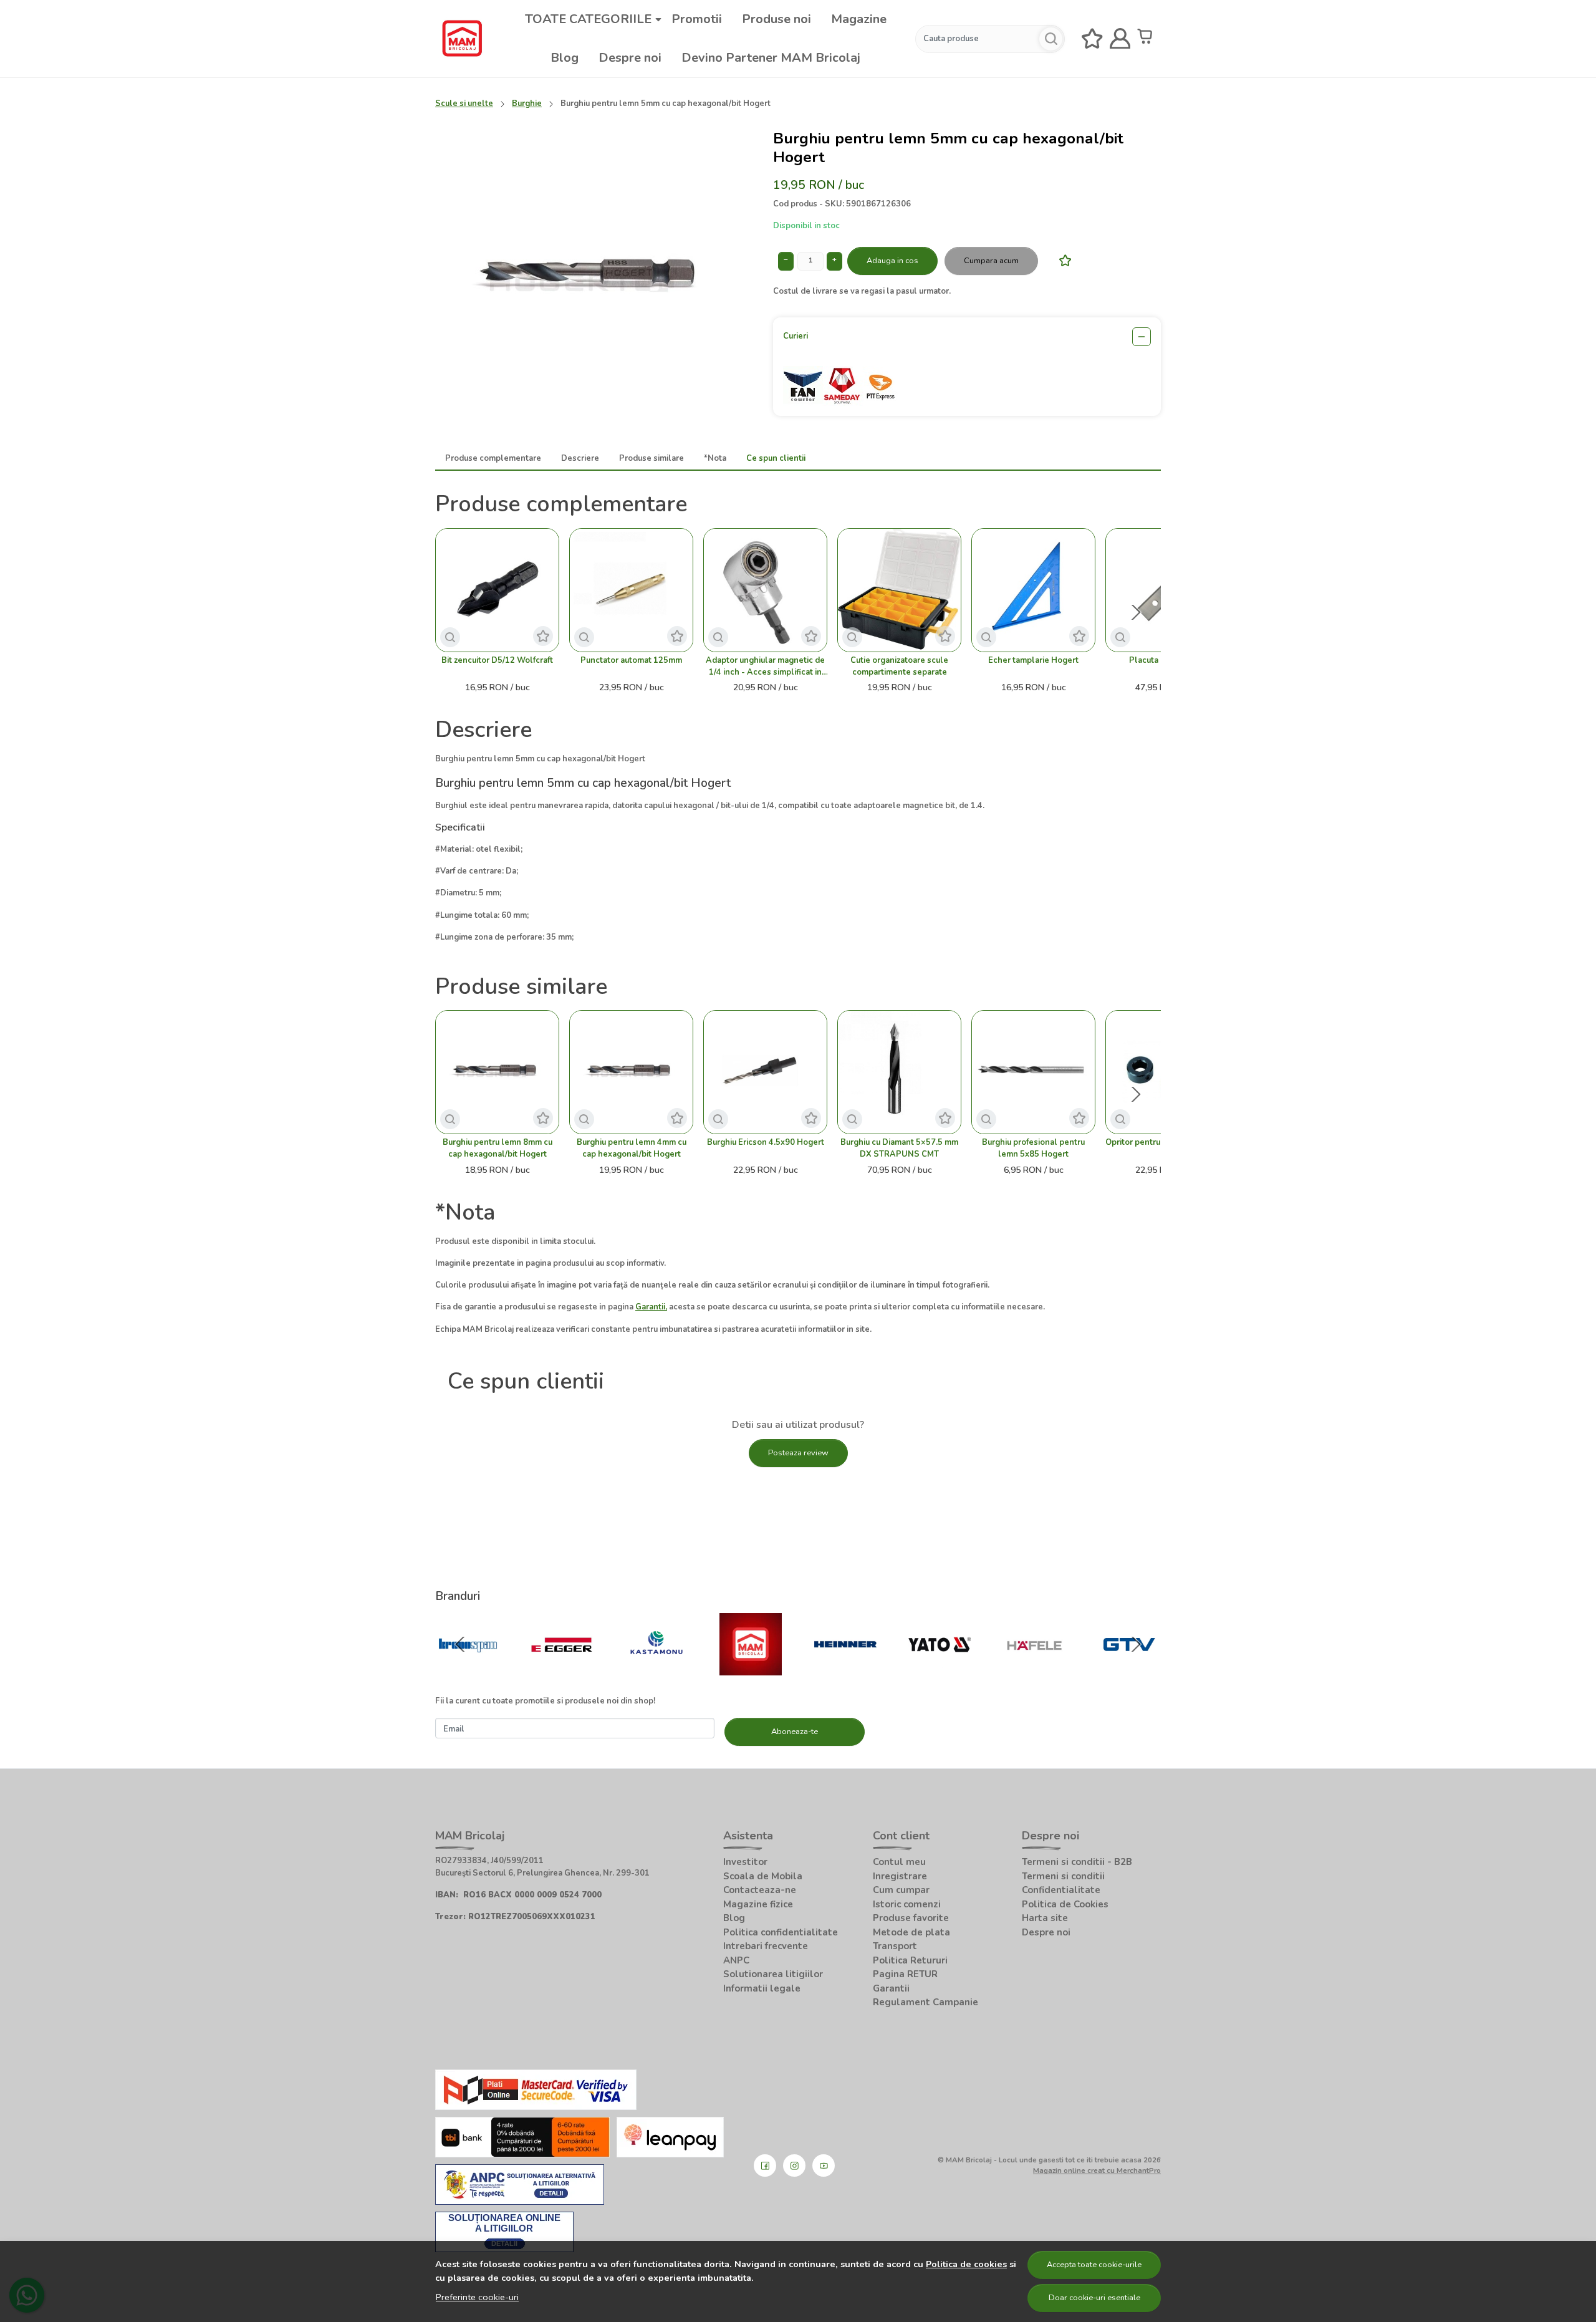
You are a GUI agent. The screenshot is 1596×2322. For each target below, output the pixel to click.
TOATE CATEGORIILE (588, 19)
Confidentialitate (1061, 1890)
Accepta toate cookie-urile (1094, 2265)
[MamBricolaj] (751, 1669)
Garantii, (651, 1307)
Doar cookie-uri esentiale (1094, 2298)
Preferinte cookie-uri (477, 2297)
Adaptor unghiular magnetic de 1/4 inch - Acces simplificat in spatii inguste (765, 667)
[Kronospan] (468, 1669)
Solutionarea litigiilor (773, 1974)
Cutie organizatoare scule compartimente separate (899, 666)
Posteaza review (798, 1453)
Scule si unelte (464, 104)
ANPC (736, 1960)
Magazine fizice (758, 1904)
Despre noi (630, 58)
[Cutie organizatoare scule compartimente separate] (899, 590)
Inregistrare (900, 1876)
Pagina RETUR (905, 1974)
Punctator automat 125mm (631, 660)
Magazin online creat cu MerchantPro (1097, 2170)
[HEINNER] (845, 1669)
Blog (565, 58)
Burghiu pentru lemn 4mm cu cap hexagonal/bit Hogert (632, 1148)
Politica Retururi (910, 1960)
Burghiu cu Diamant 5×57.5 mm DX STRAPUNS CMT (899, 1148)
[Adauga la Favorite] (1062, 260)
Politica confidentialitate (781, 1932)
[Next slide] (1136, 612)
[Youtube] (824, 2165)
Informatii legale (762, 1988)
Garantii (891, 1988)
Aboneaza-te (795, 1732)
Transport (895, 1946)
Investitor (745, 1862)
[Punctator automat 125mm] (631, 590)
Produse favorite (911, 1918)
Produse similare (651, 458)
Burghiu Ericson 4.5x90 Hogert (766, 1142)
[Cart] (1148, 39)
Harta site (1045, 1918)
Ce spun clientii (776, 458)
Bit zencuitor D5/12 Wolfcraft (497, 660)
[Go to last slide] (460, 1644)
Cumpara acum (991, 261)
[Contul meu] (1120, 39)
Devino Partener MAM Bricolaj (771, 58)
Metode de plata (911, 1932)
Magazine (859, 19)
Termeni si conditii (1063, 1876)
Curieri (796, 336)
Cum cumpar (901, 1890)
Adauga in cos (892, 261)
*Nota (715, 458)
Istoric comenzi (907, 1904)
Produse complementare (493, 458)
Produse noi (776, 19)
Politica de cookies (966, 2264)
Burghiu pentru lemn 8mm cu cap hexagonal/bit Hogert (498, 1148)
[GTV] (1129, 1669)
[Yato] (940, 1669)
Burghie (527, 104)
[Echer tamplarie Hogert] (1033, 590)
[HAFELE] (1034, 1669)
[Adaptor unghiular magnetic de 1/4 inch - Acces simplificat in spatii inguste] (765, 590)
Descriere (580, 458)
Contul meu (899, 1862)
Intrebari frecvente (766, 1946)
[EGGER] (562, 1669)
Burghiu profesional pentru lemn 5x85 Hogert (1033, 1148)
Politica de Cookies (1065, 1904)
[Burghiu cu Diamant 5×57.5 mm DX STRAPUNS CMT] (899, 1072)
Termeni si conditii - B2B (1077, 1862)
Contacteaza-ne (760, 1890)
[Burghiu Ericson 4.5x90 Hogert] (765, 1072)
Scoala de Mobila (763, 1876)
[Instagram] (794, 2165)
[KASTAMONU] (656, 1669)
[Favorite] (1092, 39)
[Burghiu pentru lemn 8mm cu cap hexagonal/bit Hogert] (497, 1072)
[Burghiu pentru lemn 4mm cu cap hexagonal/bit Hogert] (631, 1072)
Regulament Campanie (925, 2002)
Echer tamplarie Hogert (1033, 660)
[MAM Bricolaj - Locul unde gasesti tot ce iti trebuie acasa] (462, 39)
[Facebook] (765, 2165)
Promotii (697, 19)
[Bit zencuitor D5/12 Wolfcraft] (497, 590)
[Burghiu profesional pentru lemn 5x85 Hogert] (1033, 1072)
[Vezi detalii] (450, 637)
